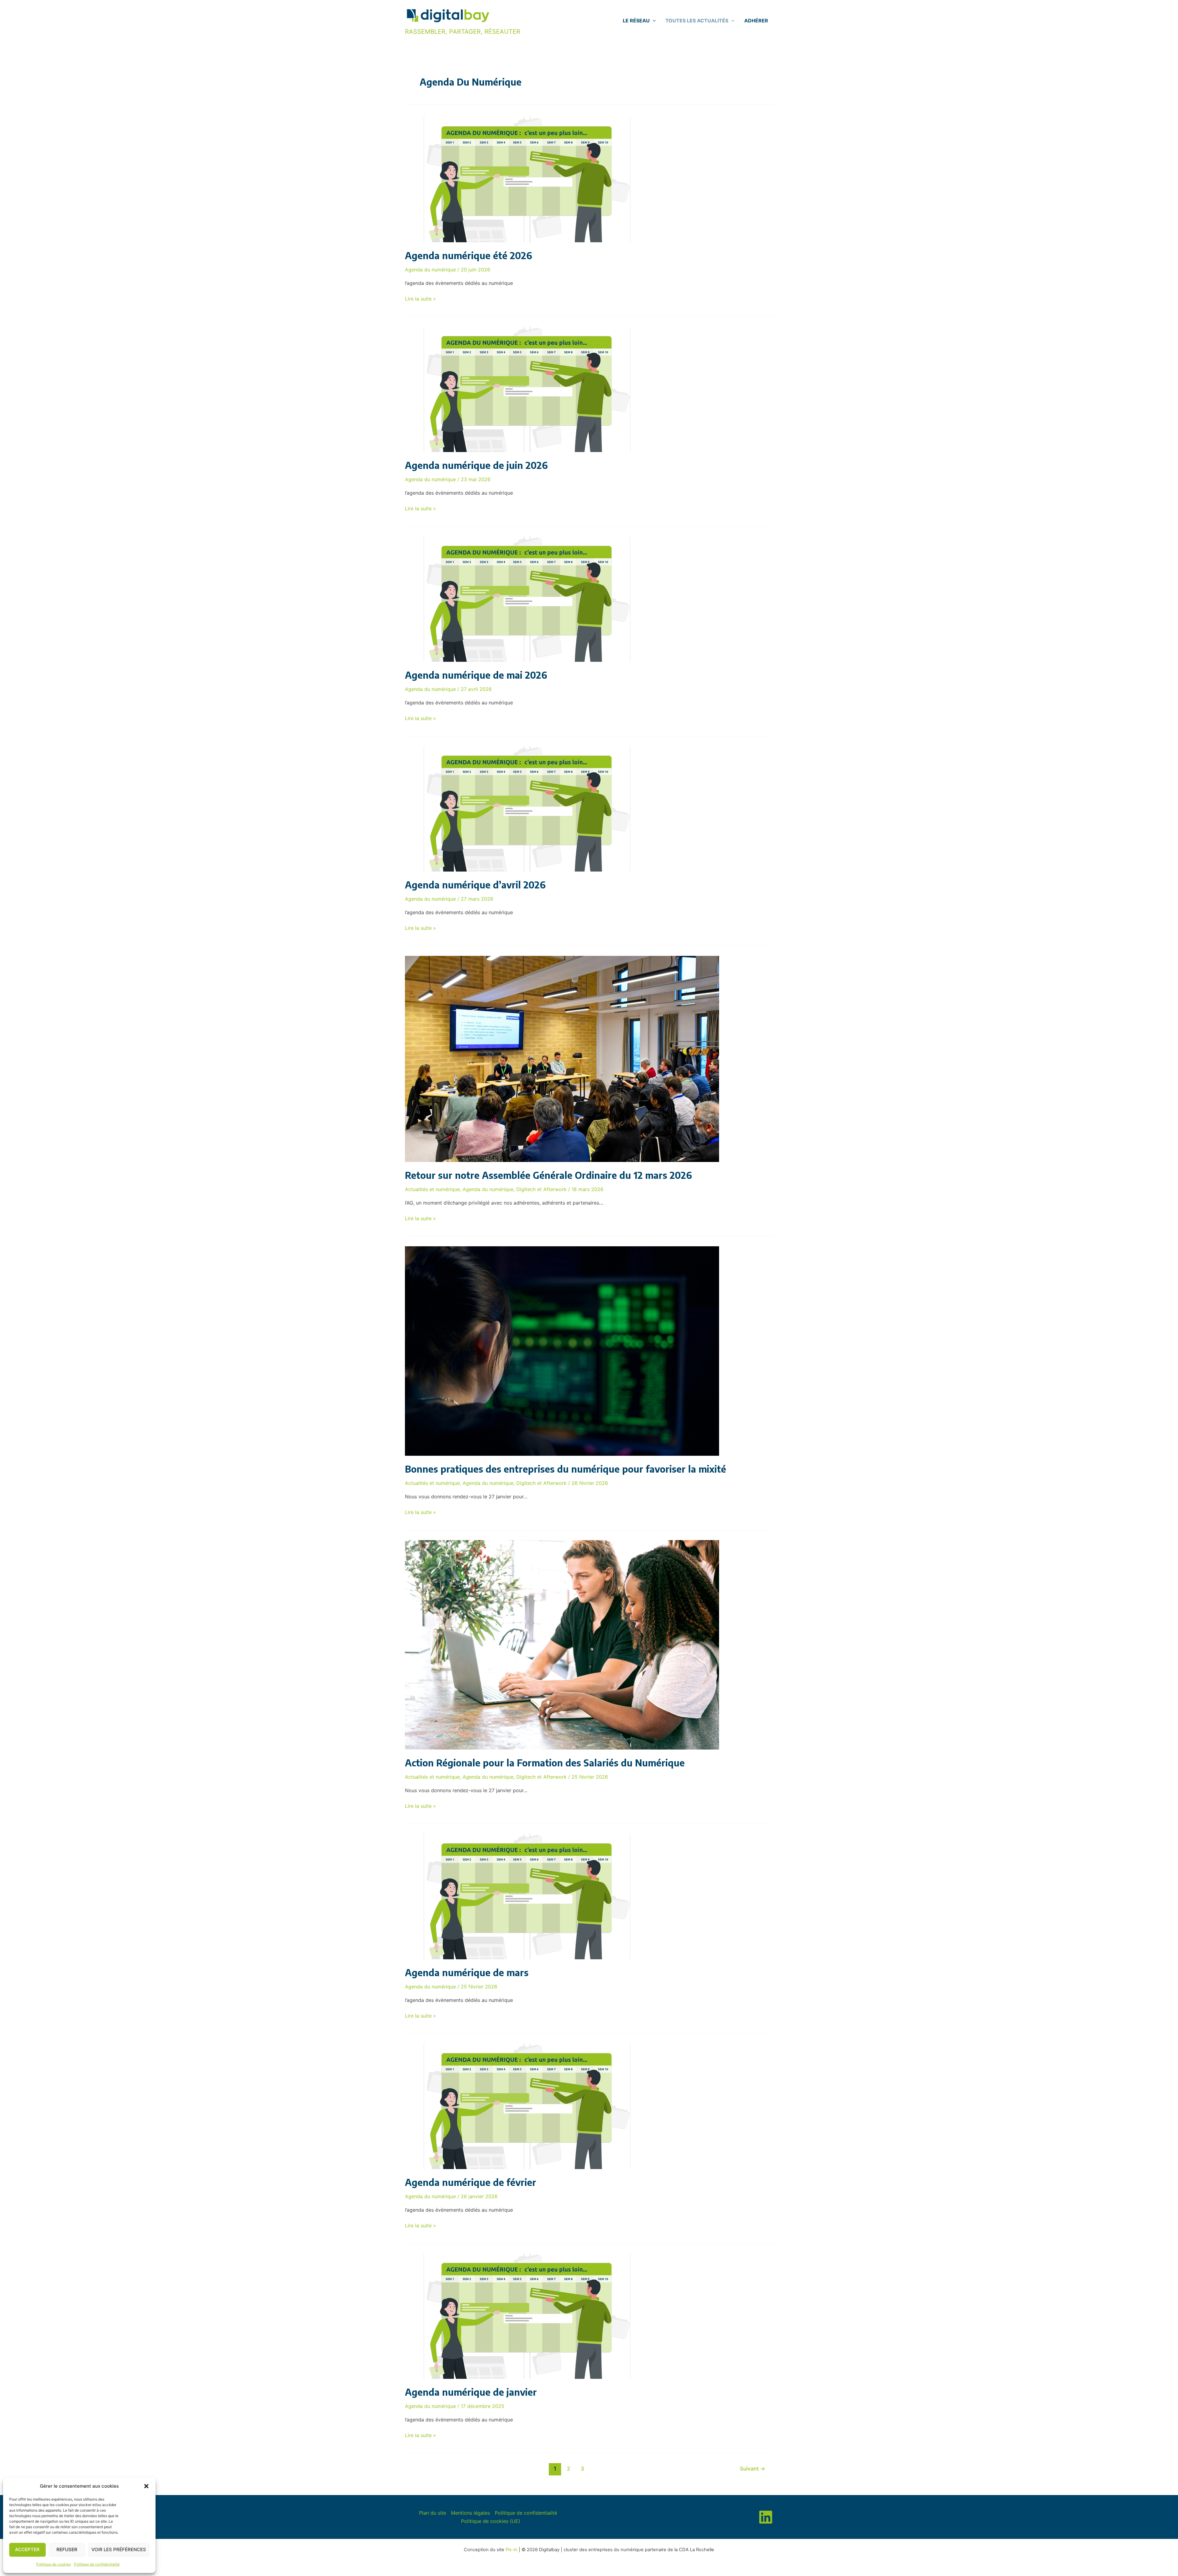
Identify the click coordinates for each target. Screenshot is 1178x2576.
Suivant (753, 2469)
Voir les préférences (119, 2549)
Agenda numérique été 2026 (469, 255)
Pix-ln (512, 2550)
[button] (146, 2486)
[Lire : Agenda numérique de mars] (528, 1896)
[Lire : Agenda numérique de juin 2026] (528, 389)
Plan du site (433, 2513)
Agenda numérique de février (471, 2182)
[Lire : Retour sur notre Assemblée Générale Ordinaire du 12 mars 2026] (562, 1058)
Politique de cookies (54, 2564)
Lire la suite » (420, 299)
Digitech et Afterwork (541, 1189)
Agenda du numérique (430, 270)
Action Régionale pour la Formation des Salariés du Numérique (545, 1763)
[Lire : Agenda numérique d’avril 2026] (528, 808)
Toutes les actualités (697, 21)
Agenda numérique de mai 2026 (476, 675)
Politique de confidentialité (97, 2564)
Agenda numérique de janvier (471, 2392)
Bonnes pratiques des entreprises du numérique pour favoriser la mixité (566, 1469)
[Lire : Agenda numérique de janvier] (528, 2316)
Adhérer (756, 21)
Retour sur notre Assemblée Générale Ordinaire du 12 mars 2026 (549, 1175)
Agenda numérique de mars (467, 1972)
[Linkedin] (766, 2517)
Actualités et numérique (432, 1189)
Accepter (27, 2549)
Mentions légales (470, 2513)
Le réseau (636, 21)
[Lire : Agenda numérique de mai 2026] (528, 599)
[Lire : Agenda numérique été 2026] (528, 179)
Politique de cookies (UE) (491, 2521)
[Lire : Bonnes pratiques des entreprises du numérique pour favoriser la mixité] (562, 1351)
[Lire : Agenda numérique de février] (528, 2106)
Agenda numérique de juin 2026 (476, 465)
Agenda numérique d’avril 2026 (475, 885)
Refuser (67, 2549)
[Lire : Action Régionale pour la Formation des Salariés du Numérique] (562, 1644)
